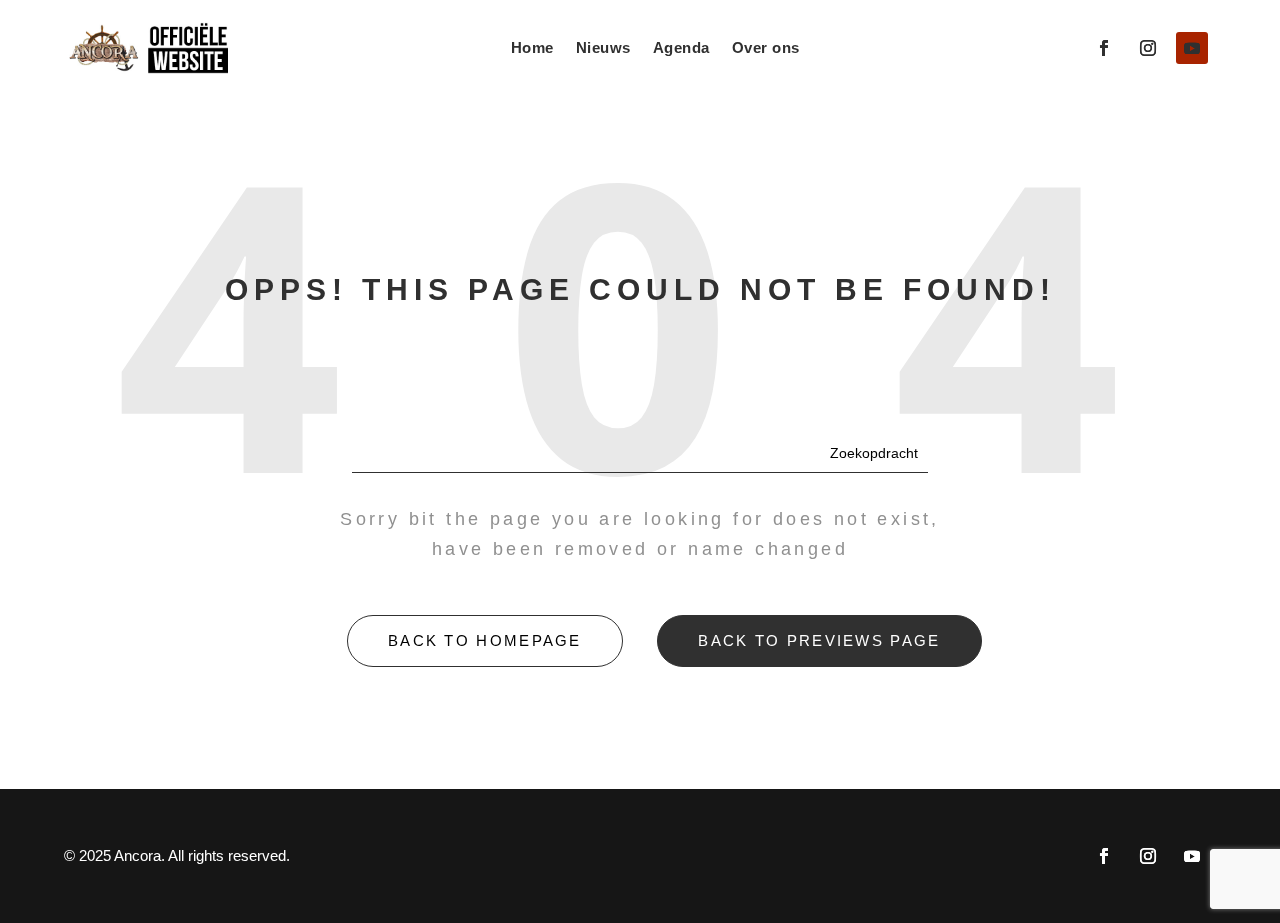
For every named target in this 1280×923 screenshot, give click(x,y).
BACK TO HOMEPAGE (485, 640)
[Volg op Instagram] (1148, 48)
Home (532, 47)
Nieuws (603, 47)
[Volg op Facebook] (1104, 48)
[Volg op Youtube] (1192, 48)
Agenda (681, 47)
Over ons (766, 47)
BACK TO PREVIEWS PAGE (819, 640)
